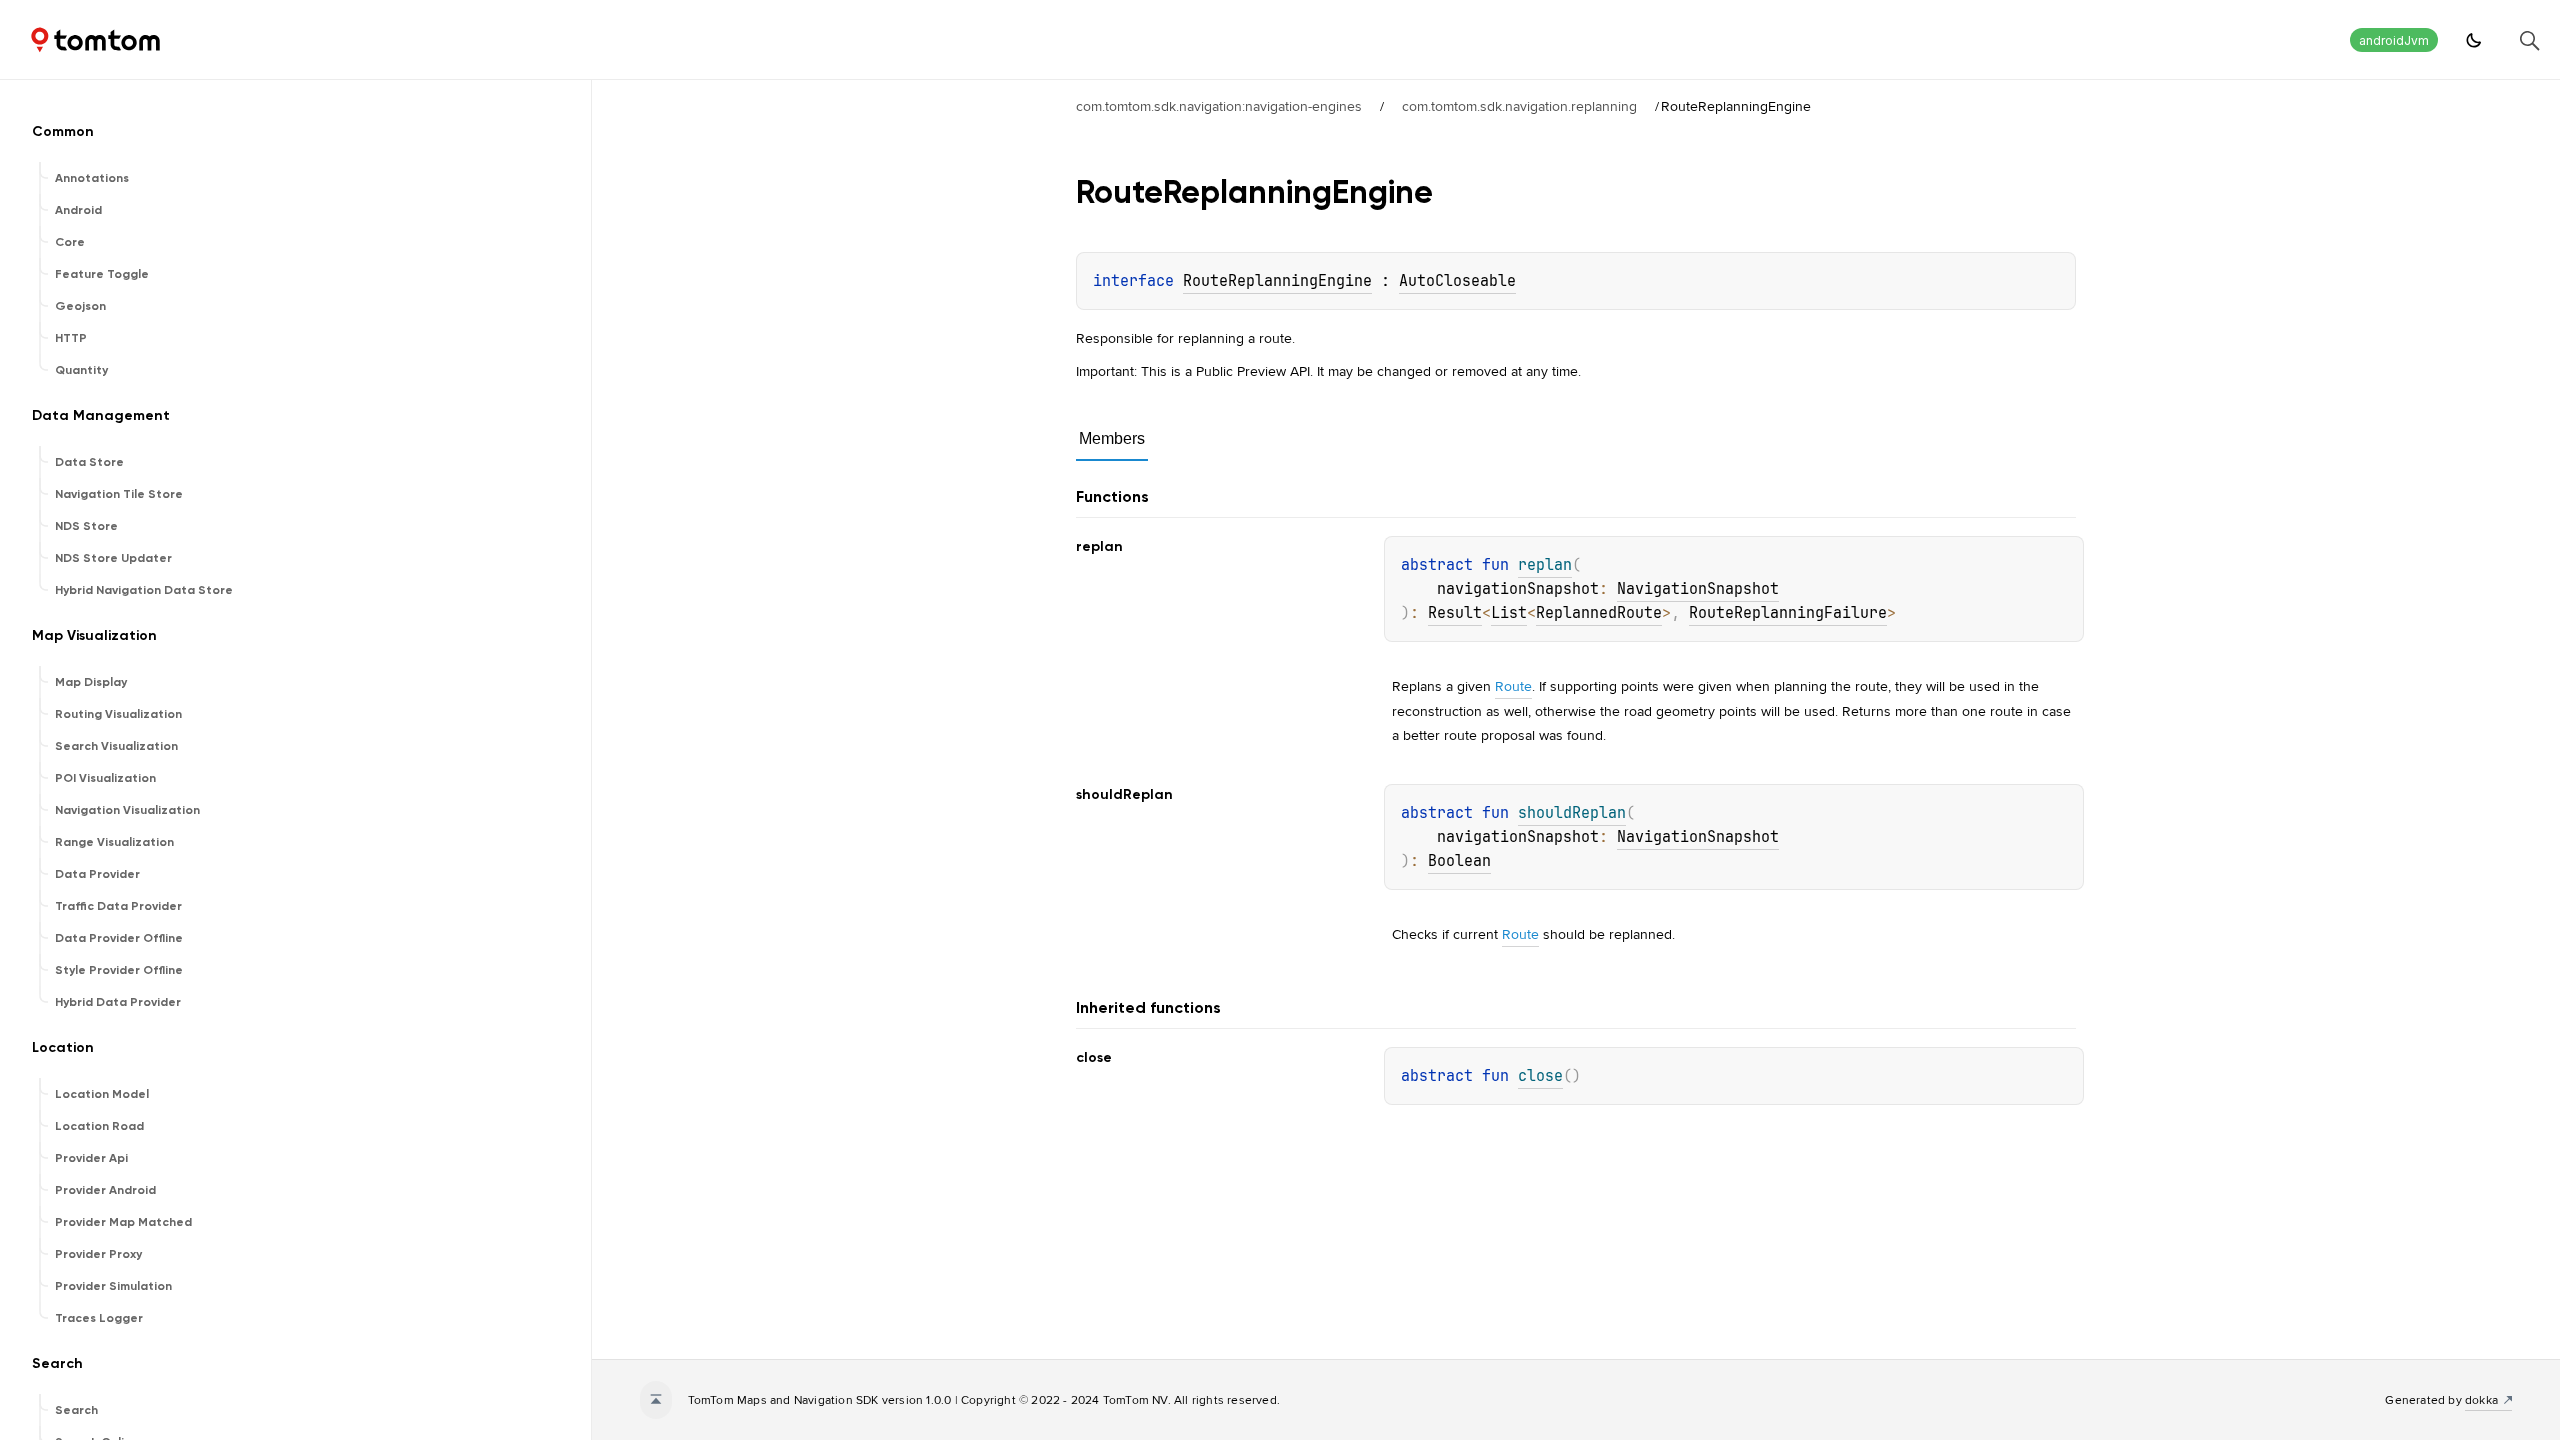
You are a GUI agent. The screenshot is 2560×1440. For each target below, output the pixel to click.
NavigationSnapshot (1698, 589)
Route (1513, 686)
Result (1455, 613)
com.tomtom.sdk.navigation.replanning (1519, 106)
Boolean (1459, 861)
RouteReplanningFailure (1788, 613)
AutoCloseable (1457, 281)
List (1509, 613)
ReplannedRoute (1599, 613)
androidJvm (2394, 40)
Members (1112, 438)
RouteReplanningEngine (1277, 281)
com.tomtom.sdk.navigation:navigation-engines (1219, 106)
